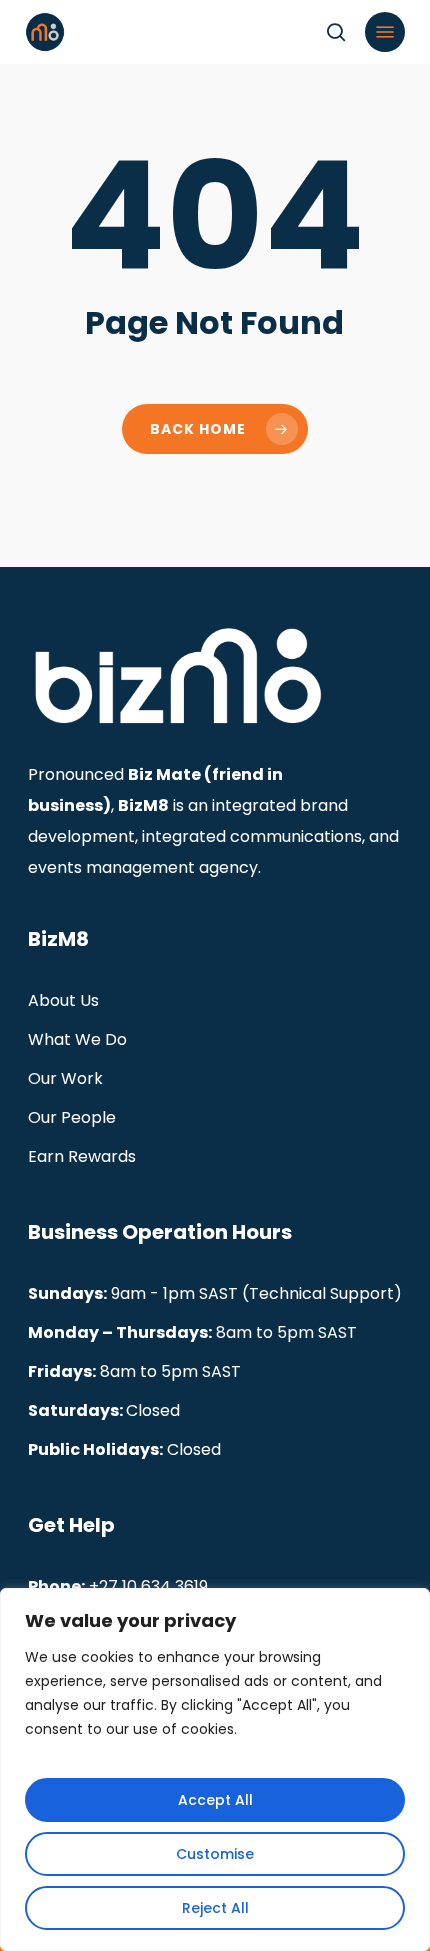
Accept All (215, 1800)
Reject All (215, 1908)
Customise (215, 1854)
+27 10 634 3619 (148, 1586)
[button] (385, 32)
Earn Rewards (82, 1156)
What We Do (77, 1039)
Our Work (65, 1078)
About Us (63, 1000)
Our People (72, 1117)
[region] (215, 1769)
